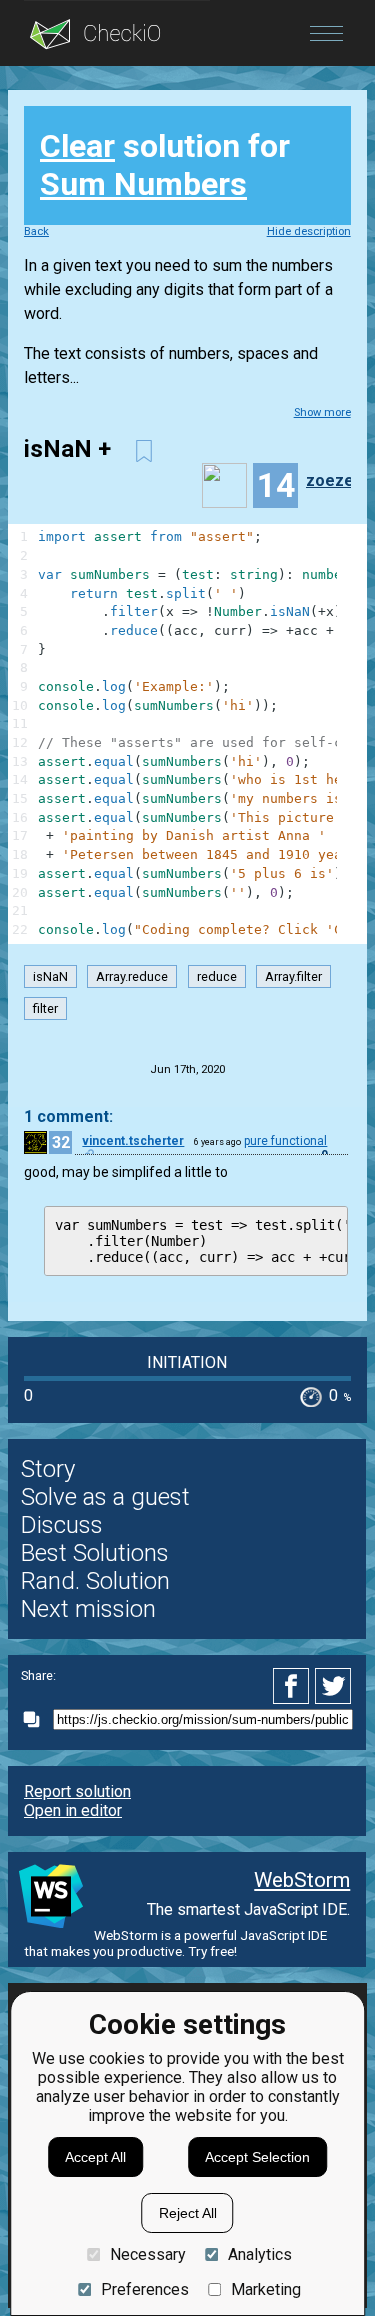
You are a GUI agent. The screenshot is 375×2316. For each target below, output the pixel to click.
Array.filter (293, 976)
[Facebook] (294, 1686)
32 (61, 1142)
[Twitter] (334, 1686)
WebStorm (302, 1880)
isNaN (50, 976)
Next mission (88, 1609)
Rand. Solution (95, 1581)
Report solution (77, 1791)
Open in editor (73, 1810)
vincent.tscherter (133, 1141)
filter (45, 1008)
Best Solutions (95, 1553)
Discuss (62, 1525)
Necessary (147, 2254)
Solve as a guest (105, 1497)
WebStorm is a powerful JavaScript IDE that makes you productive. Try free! (175, 1943)
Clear (77, 146)
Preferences (144, 2289)
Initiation (187, 1362)
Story (48, 1469)
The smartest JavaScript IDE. (248, 1909)
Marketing (266, 2289)
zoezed (334, 480)
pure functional (285, 1141)
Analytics (260, 2254)
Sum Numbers (143, 184)
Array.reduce (132, 976)
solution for (165, 165)
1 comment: (68, 1116)
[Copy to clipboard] (37, 1719)
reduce (217, 976)
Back (36, 231)
